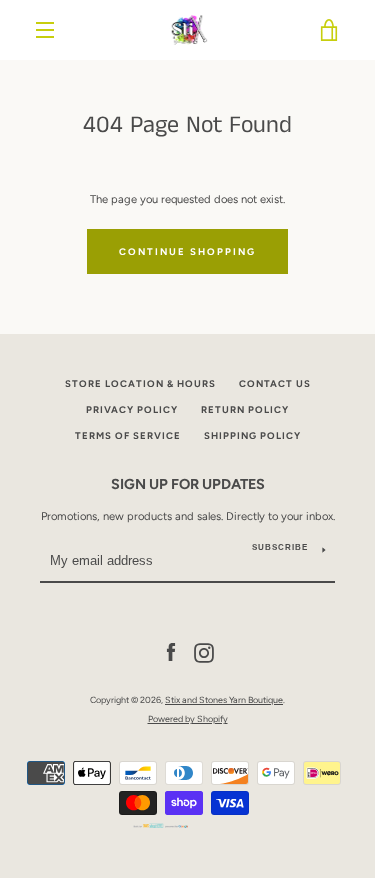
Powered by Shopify (188, 718)
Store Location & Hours (140, 383)
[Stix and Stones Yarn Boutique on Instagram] (204, 652)
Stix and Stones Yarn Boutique (224, 699)
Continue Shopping (187, 251)
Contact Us (275, 383)
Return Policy (245, 409)
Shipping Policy (252, 435)
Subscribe (280, 547)
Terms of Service (128, 435)
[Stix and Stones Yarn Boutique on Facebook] (171, 652)
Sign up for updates (188, 484)
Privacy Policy (132, 409)
